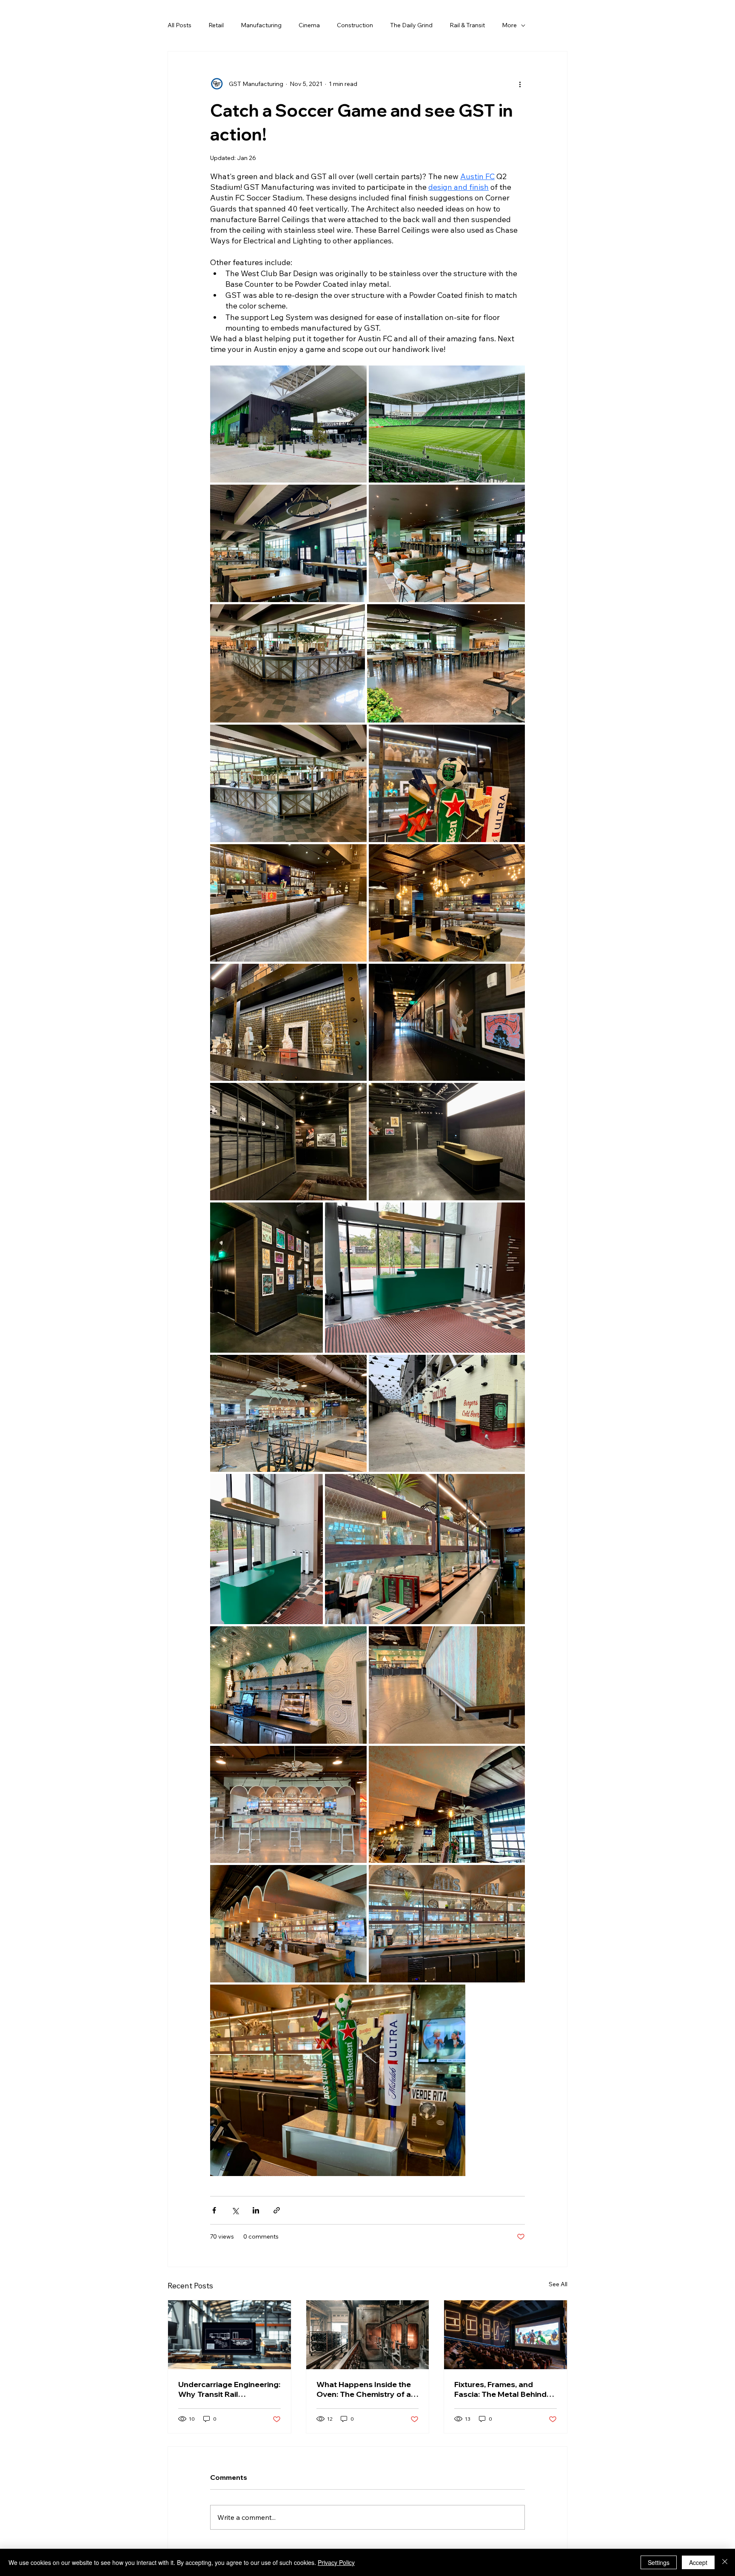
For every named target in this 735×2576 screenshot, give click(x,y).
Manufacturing (261, 25)
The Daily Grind (411, 25)
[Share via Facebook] (214, 2210)
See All (558, 2284)
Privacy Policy (336, 2562)
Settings (659, 2562)
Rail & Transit (467, 25)
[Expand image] (288, 424)
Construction (355, 25)
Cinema (309, 25)
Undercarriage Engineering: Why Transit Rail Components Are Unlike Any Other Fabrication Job (229, 2389)
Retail (216, 25)
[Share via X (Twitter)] (235, 2210)
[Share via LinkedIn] (256, 2210)
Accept (698, 2562)
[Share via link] (277, 2210)
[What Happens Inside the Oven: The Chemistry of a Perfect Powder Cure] (368, 2335)
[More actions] (520, 84)
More (509, 25)
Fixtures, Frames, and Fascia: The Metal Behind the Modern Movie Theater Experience (504, 2389)
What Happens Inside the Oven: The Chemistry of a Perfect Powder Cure (364, 2389)
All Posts (179, 25)
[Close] (725, 2562)
